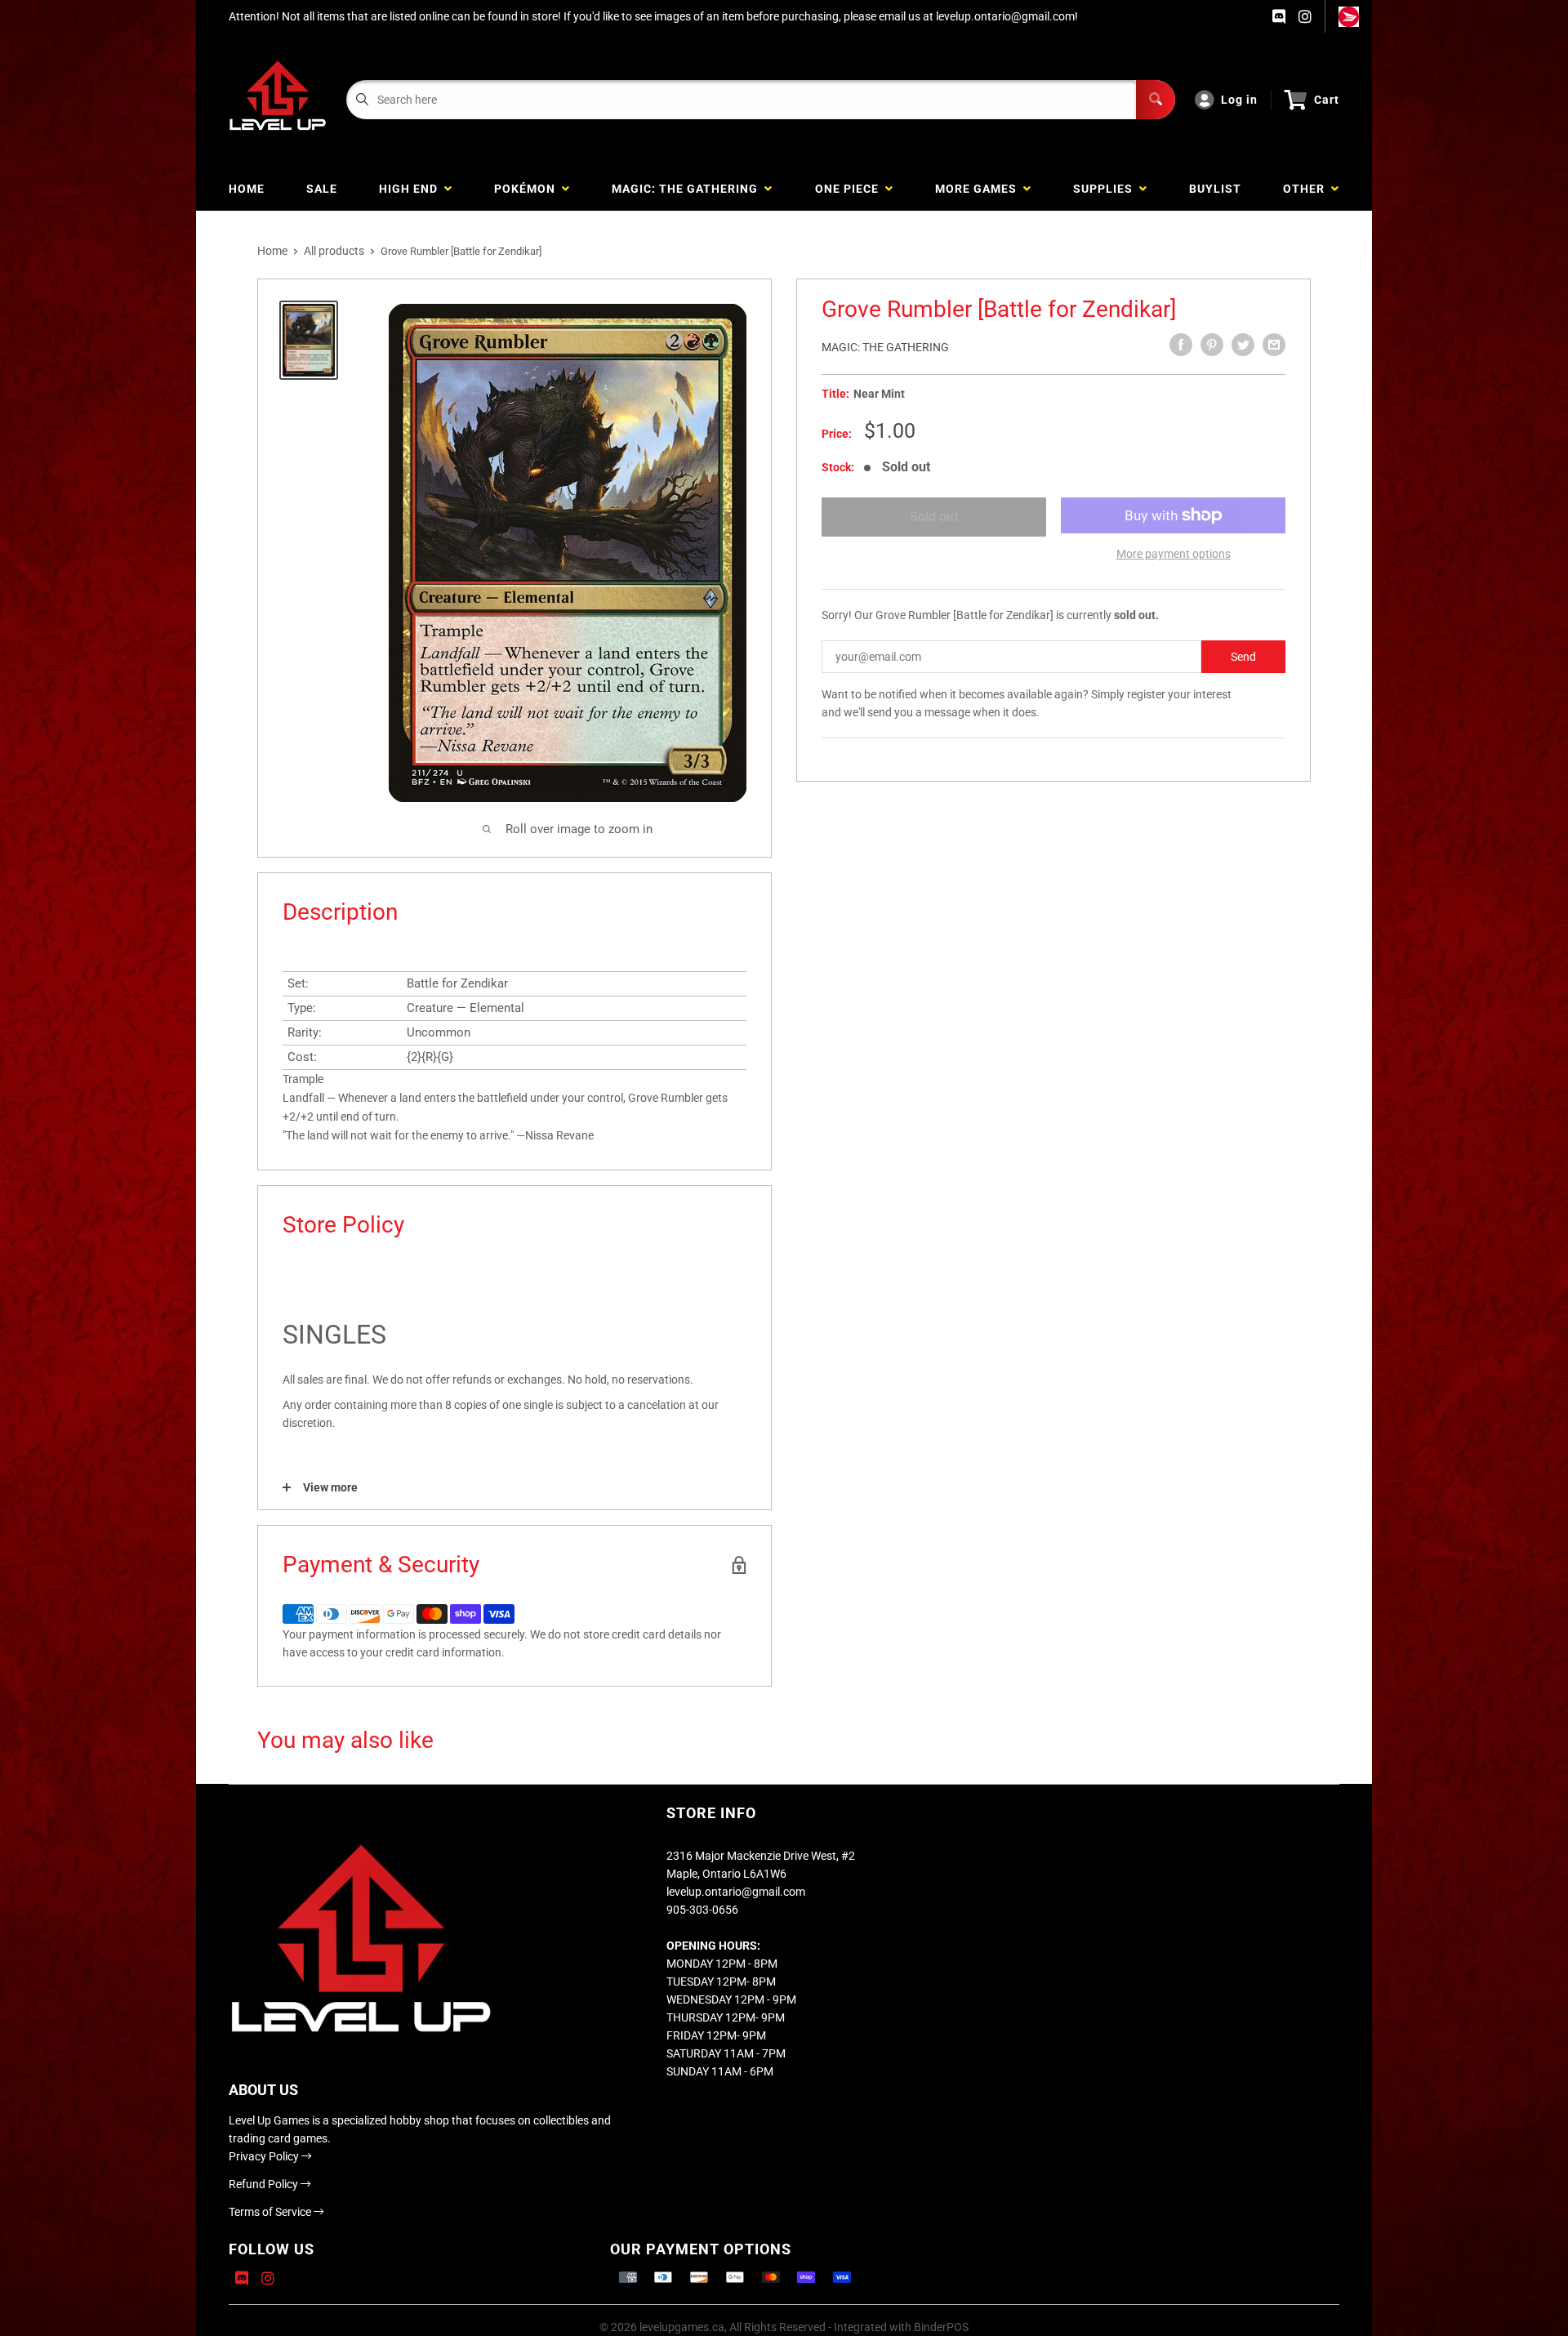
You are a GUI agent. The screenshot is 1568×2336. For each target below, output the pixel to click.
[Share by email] (1274, 345)
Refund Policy (265, 2184)
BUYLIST (1215, 189)
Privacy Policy (265, 2156)
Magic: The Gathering (885, 347)
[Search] (1156, 100)
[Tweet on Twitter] (1243, 345)
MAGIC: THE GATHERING (688, 189)
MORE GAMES (979, 189)
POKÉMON (528, 189)
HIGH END (412, 189)
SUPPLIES (1106, 189)
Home (272, 251)
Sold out (934, 517)
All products (334, 251)
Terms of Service (271, 2212)
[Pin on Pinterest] (1212, 345)
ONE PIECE (850, 189)
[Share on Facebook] (1181, 345)
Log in (1239, 100)
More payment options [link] (1174, 554)
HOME (247, 189)
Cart (1327, 100)
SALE (322, 189)
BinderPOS (941, 2327)
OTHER (1307, 189)
